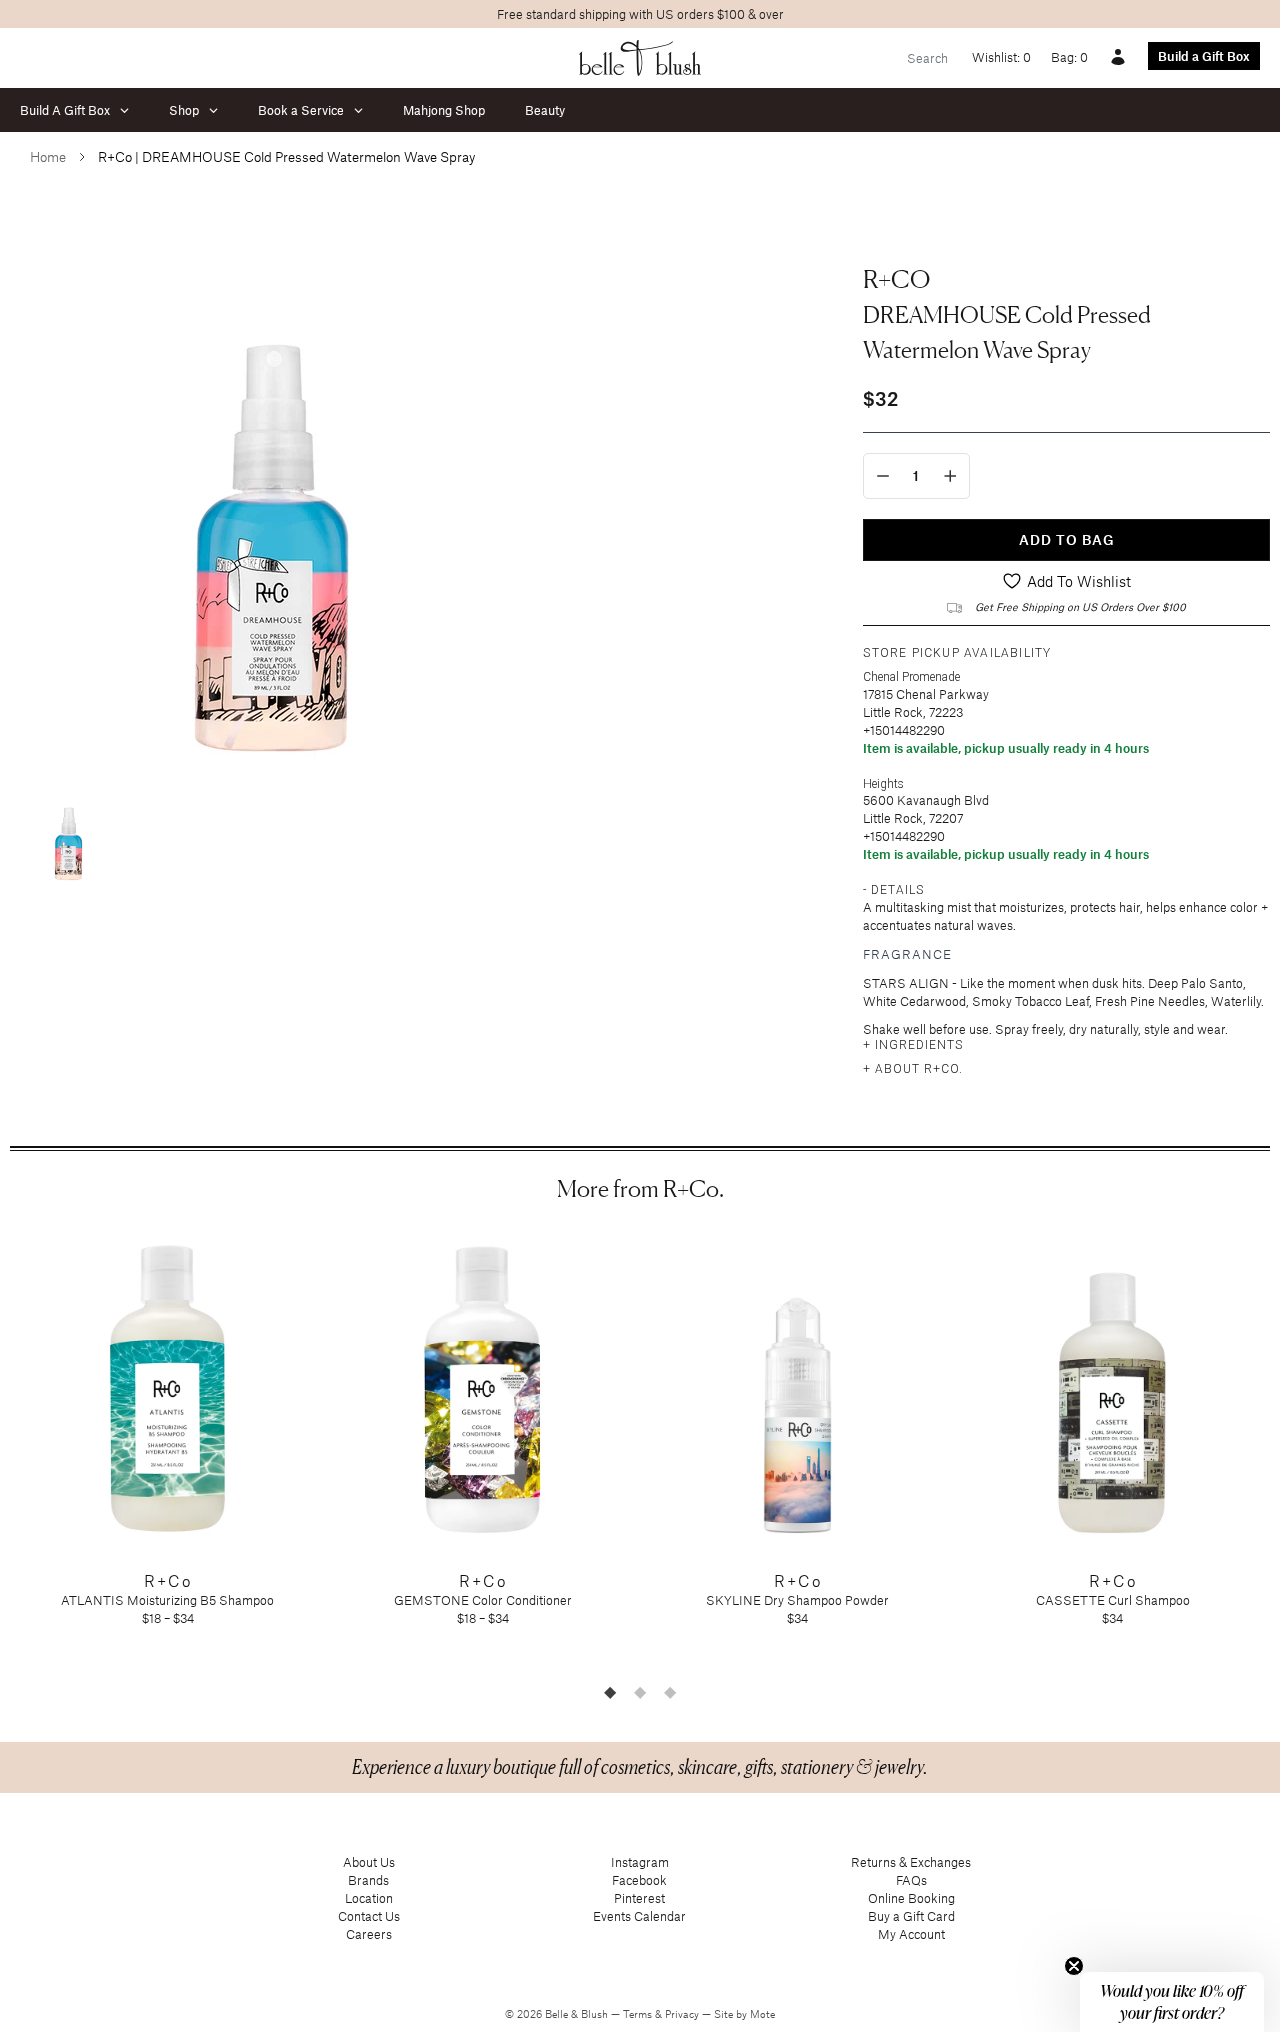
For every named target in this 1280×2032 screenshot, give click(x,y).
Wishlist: (1001, 57)
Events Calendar (639, 1916)
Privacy (683, 2014)
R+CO (896, 279)
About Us (369, 1862)
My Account (911, 1934)
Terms (639, 2014)
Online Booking (911, 1898)
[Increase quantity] (950, 476)
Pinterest (639, 1898)
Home (48, 156)
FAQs (911, 1880)
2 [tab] (640, 1692)
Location (369, 1898)
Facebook (639, 1880)
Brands (368, 1880)
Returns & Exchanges (911, 1862)
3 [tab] (670, 1692)
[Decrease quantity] (883, 476)
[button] (1172, 2002)
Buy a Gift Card (911, 1916)
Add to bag (1067, 539)
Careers (369, 1934)
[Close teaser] (1074, 1966)
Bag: (1069, 57)
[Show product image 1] (70, 832)
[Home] (640, 58)
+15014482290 (904, 730)
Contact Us (369, 1916)
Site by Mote (744, 2014)
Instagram (640, 1862)
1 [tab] (610, 1692)
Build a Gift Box (1204, 56)
